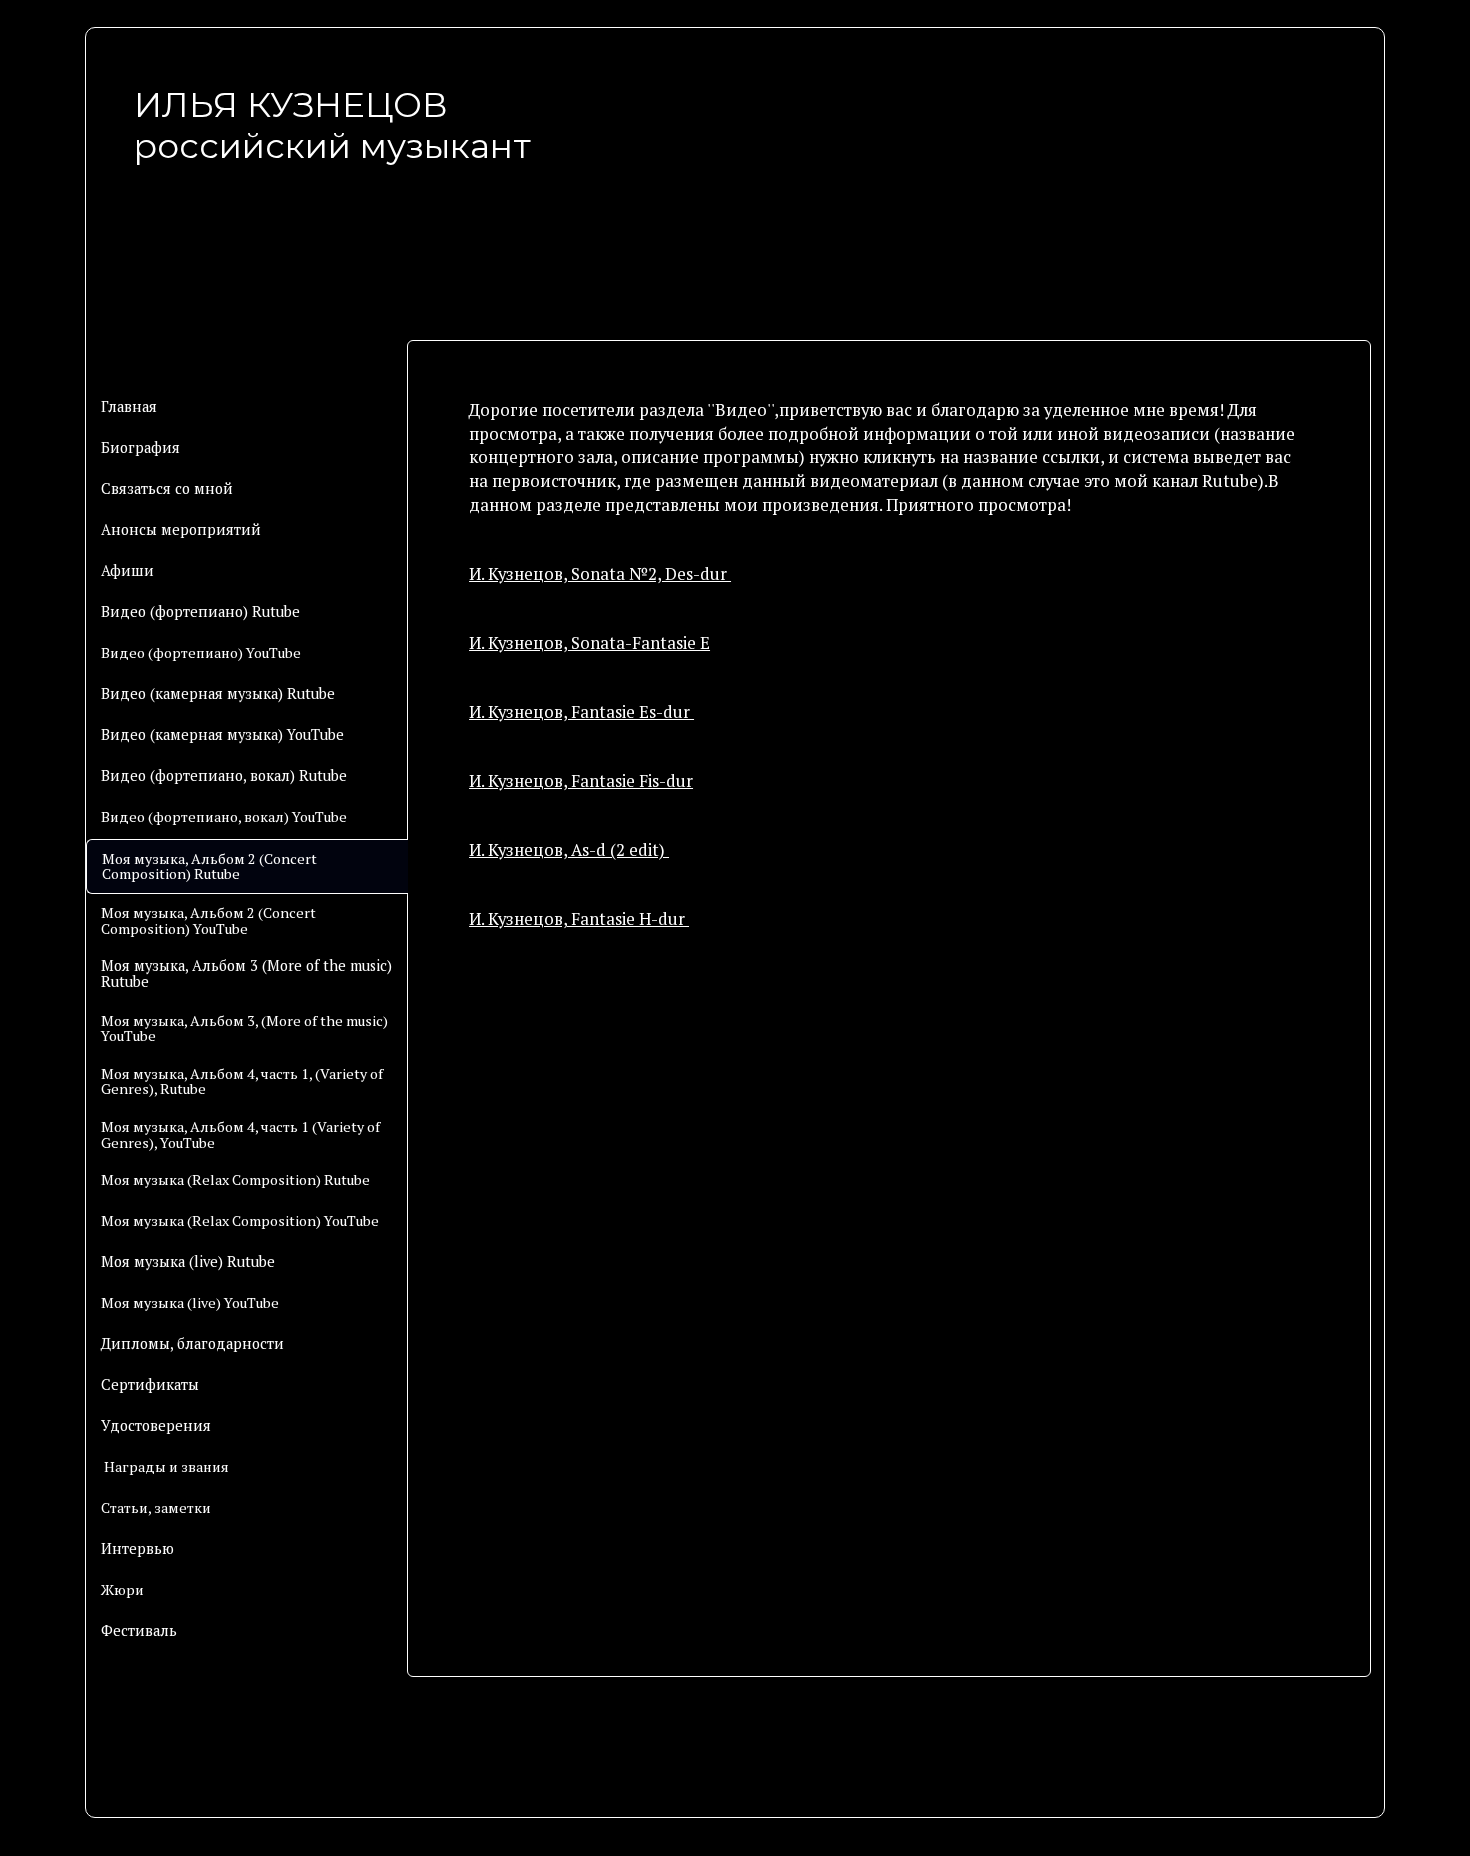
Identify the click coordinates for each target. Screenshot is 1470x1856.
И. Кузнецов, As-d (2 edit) (569, 850)
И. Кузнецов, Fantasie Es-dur (581, 712)
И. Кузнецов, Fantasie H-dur (579, 919)
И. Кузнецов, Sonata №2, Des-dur (600, 574)
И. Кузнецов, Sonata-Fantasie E (589, 643)
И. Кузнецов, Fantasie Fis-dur (581, 781)
